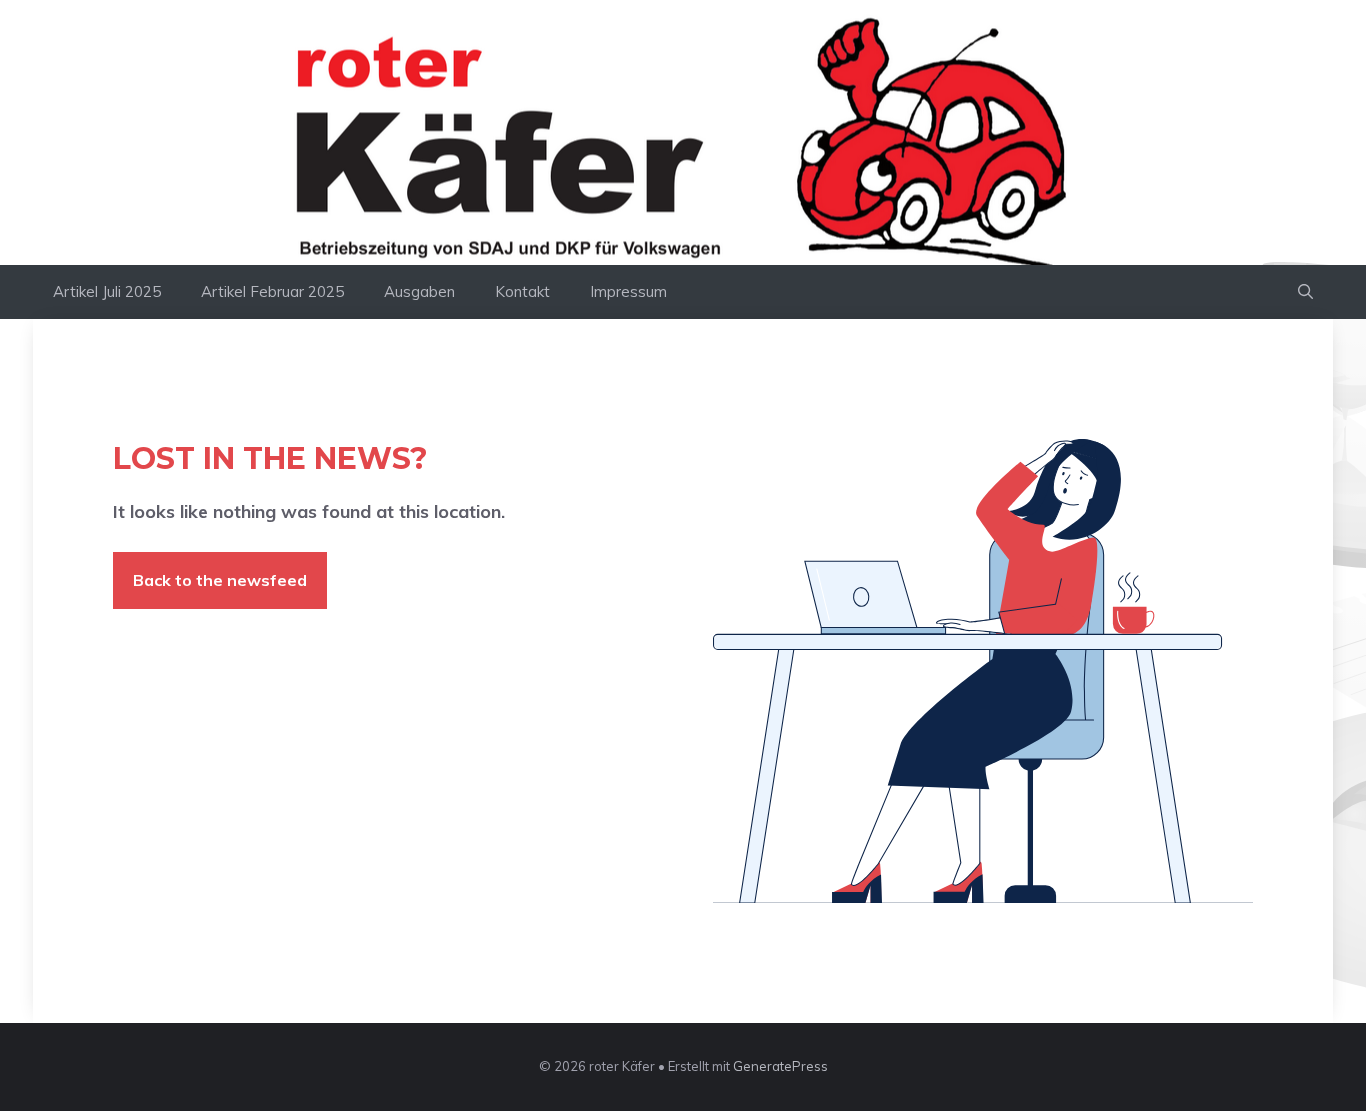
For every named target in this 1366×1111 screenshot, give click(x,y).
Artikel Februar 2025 (272, 291)
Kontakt (522, 291)
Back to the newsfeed (220, 580)
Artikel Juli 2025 (107, 291)
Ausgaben (419, 291)
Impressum (628, 291)
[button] (1305, 292)
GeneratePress (780, 1066)
